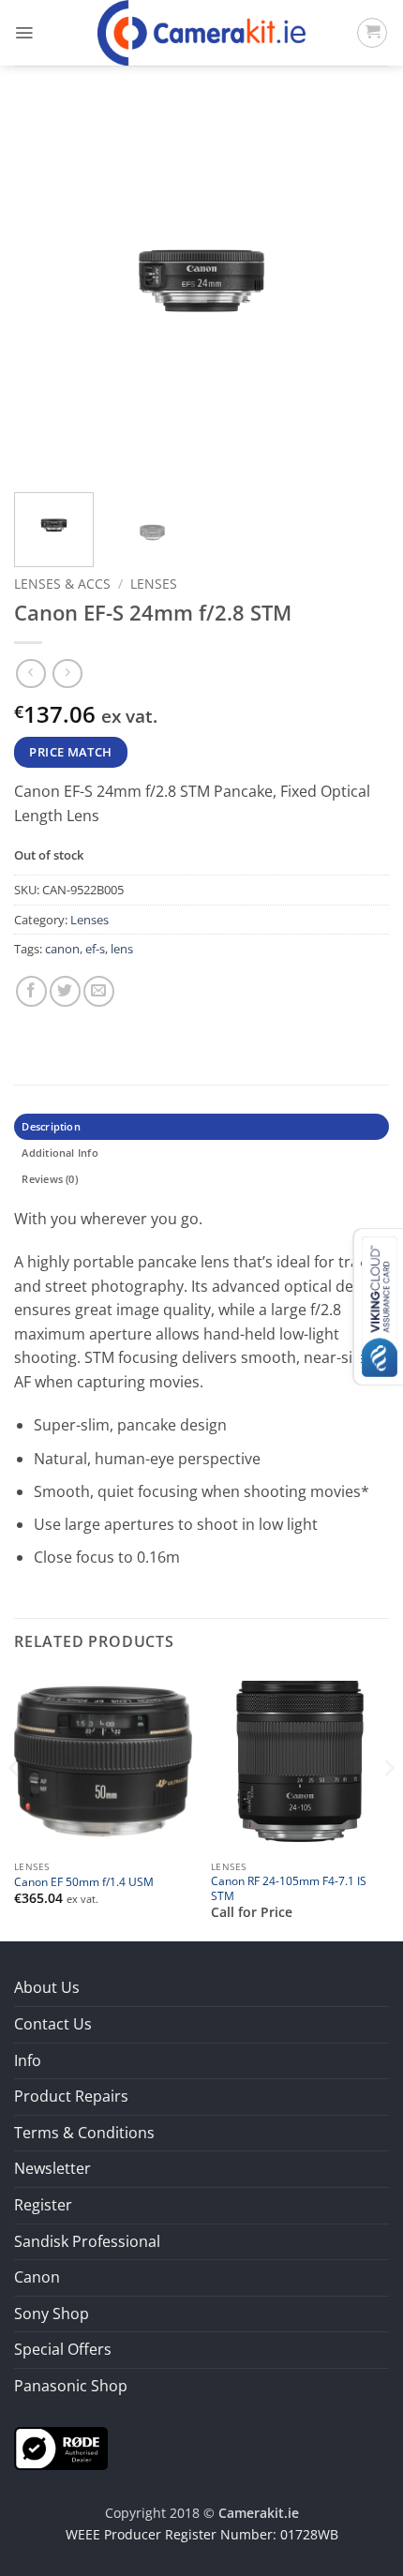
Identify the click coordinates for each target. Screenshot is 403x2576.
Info (28, 2060)
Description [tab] (51, 1126)
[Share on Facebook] (31, 991)
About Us (47, 1987)
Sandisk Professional (87, 2241)
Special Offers (63, 2349)
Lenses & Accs (62, 584)
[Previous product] (67, 674)
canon (62, 949)
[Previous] (45, 291)
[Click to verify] (61, 2447)
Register (43, 2205)
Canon (37, 2277)
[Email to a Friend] (99, 991)
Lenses (154, 584)
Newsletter (52, 2168)
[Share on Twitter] (65, 991)
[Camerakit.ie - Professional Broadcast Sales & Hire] (202, 33)
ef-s (95, 949)
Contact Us (53, 2024)
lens (122, 949)
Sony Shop (52, 2314)
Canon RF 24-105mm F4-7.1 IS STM (289, 1888)
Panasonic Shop (71, 2386)
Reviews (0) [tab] (49, 1179)
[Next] (358, 291)
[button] (24, 33)
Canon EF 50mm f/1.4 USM (84, 1882)
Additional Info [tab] (60, 1153)
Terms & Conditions (84, 2133)
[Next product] (30, 674)
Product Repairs (71, 2096)
